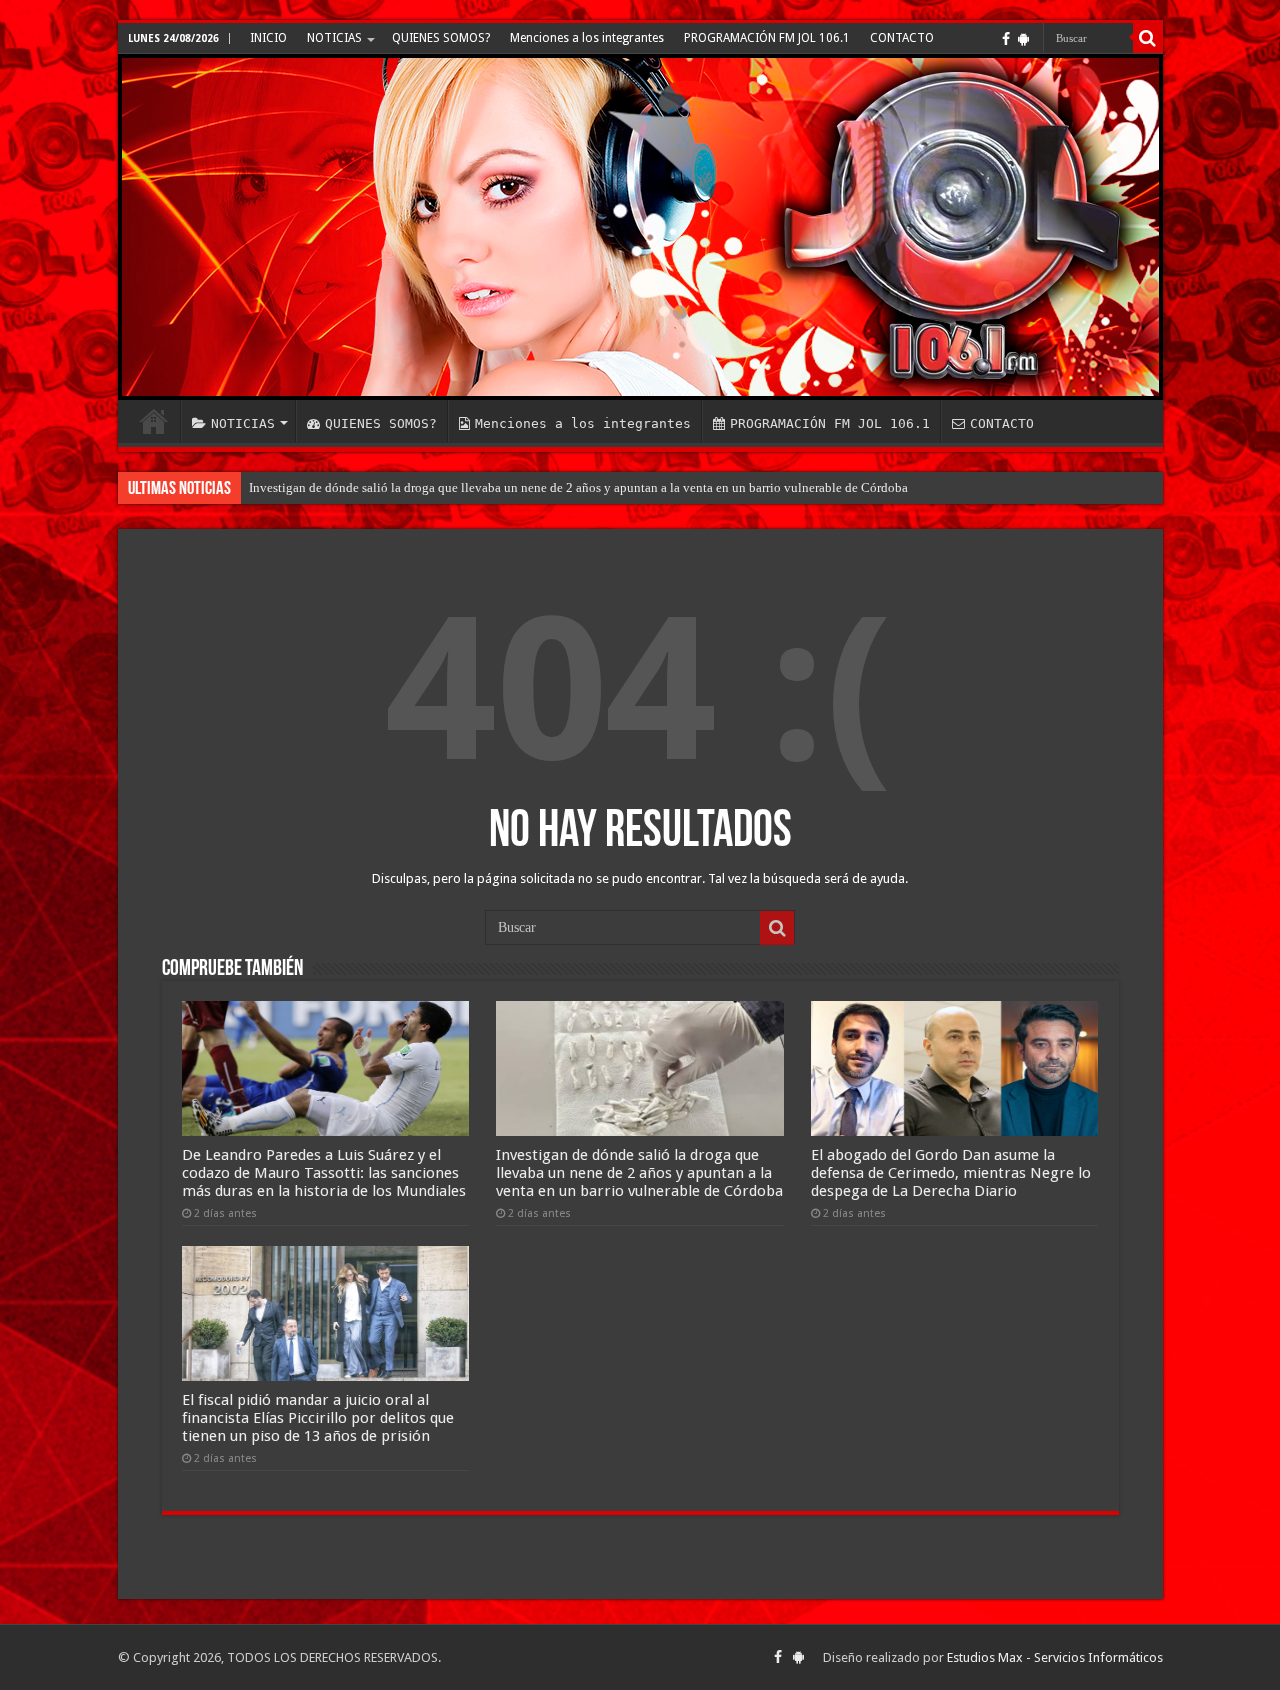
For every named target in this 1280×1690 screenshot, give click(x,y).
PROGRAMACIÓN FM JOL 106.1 (767, 38)
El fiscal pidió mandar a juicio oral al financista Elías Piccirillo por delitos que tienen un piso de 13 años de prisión (318, 1418)
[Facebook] (1006, 39)
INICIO (268, 38)
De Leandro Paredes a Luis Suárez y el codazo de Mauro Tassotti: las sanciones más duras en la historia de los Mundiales (324, 1173)
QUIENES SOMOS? (441, 38)
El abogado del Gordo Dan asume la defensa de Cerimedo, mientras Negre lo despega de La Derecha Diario (951, 1173)
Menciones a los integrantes (587, 38)
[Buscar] (1148, 38)
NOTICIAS (334, 38)
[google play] (1023, 39)
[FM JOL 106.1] (640, 227)
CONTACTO (902, 38)
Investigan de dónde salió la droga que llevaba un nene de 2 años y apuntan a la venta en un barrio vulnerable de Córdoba (578, 487)
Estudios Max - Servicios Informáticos (1055, 1657)
